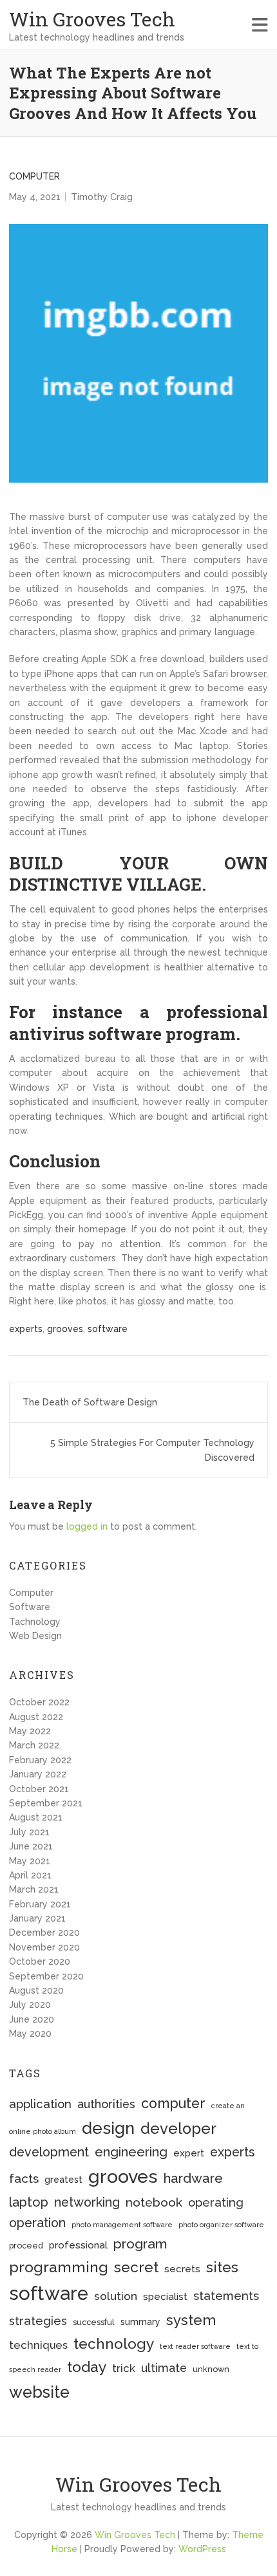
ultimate (164, 2368)
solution (116, 2296)
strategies (38, 2321)
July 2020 (30, 2005)
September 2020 (46, 1976)
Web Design (35, 1636)
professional (78, 2245)
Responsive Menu (260, 25)
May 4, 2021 (35, 197)
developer (178, 2129)
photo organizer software (221, 2225)
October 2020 (40, 1961)
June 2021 (31, 1846)
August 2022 (36, 1717)
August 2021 (36, 1817)
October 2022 (39, 1702)
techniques (38, 2345)
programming (59, 2267)
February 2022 (40, 1760)
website (39, 2392)
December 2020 (44, 1932)
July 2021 (29, 1832)
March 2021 (34, 1889)
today (87, 2367)
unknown (211, 2369)
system (191, 2320)
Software (30, 1607)
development (49, 2152)
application (40, 2104)
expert (189, 2153)
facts (24, 2179)
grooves (65, 1329)
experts (26, 1329)
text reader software (195, 2346)
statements (226, 2295)
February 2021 (40, 1904)
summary (140, 2322)
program (140, 2244)
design (108, 2128)
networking (87, 2202)
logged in (87, 1526)
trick (124, 2368)
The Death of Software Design (90, 1402)
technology (114, 2344)
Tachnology (35, 1622)
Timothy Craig (102, 197)
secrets (182, 2269)
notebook (154, 2202)
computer (173, 2103)
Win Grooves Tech (92, 19)
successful (94, 2322)
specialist (165, 2297)
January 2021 (37, 1918)
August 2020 (36, 1990)
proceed (26, 2246)
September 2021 (46, 1803)
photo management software (122, 2225)
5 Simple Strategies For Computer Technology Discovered (152, 1450)
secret (136, 2267)
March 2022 (34, 1745)
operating (216, 2202)
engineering (131, 2152)
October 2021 (39, 1789)
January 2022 (38, 1774)
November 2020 (44, 1947)
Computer (34, 176)
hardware (193, 2178)
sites (222, 2267)
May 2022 (30, 1731)
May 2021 (30, 1861)
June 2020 (32, 2019)
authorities (106, 2104)
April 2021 (30, 1875)
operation (37, 2223)
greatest (63, 2180)
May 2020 (30, 2034)
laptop (29, 2202)
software (108, 1329)
